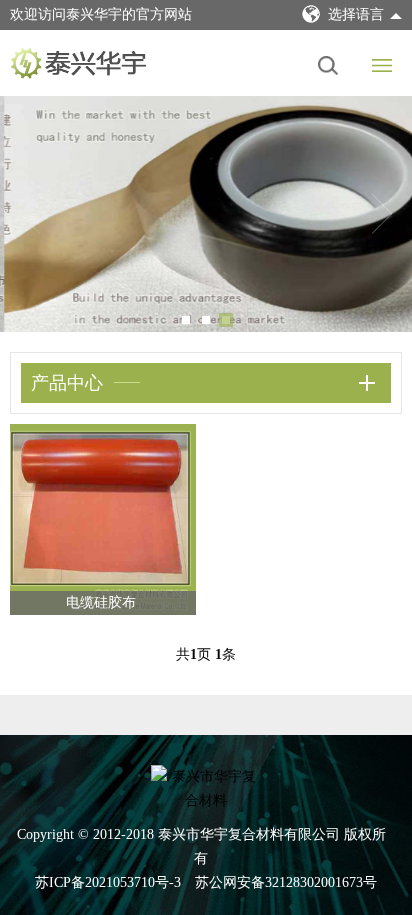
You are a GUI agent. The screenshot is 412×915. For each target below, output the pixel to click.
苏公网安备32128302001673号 (286, 882)
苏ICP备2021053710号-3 (108, 882)
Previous (30, 214)
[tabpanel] (206, 214)
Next (382, 214)
